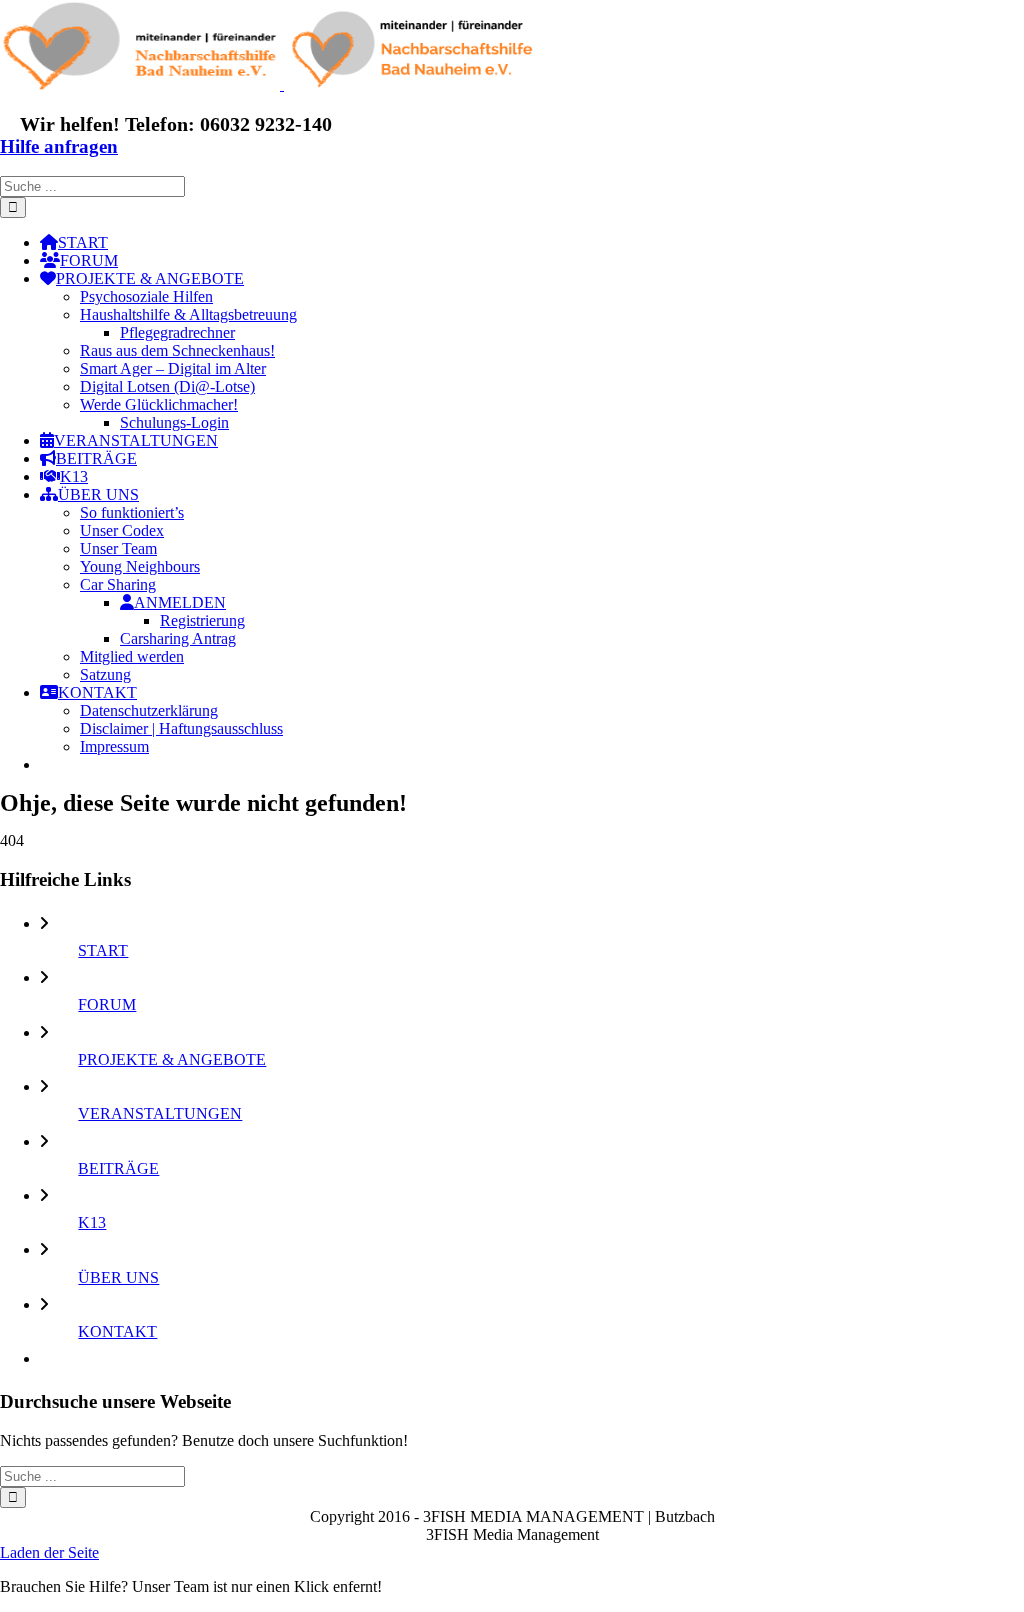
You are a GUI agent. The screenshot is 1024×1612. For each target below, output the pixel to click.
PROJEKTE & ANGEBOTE (172, 1059)
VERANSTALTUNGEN (160, 1113)
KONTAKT (117, 1331)
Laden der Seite (49, 1552)
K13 (92, 1222)
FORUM (107, 1004)
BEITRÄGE (118, 1168)
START (103, 950)
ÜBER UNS (118, 1277)
